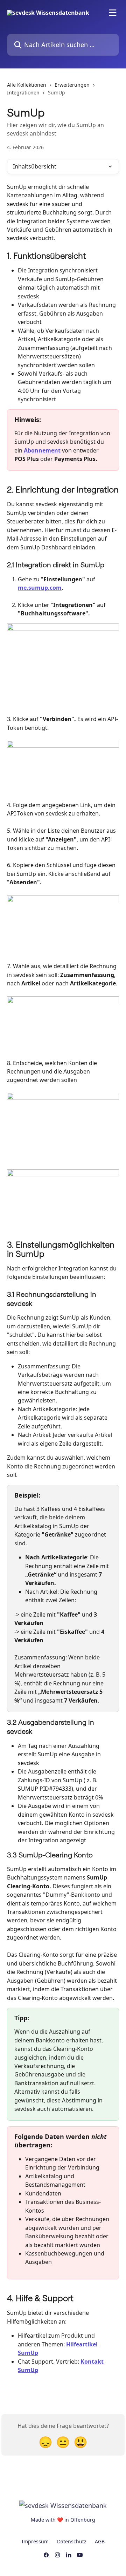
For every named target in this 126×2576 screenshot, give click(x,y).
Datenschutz (72, 2541)
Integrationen (23, 93)
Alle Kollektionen (27, 85)
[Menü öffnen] (113, 13)
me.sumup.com (40, 588)
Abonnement (42, 450)
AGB (100, 2541)
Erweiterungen (72, 85)
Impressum (35, 2541)
